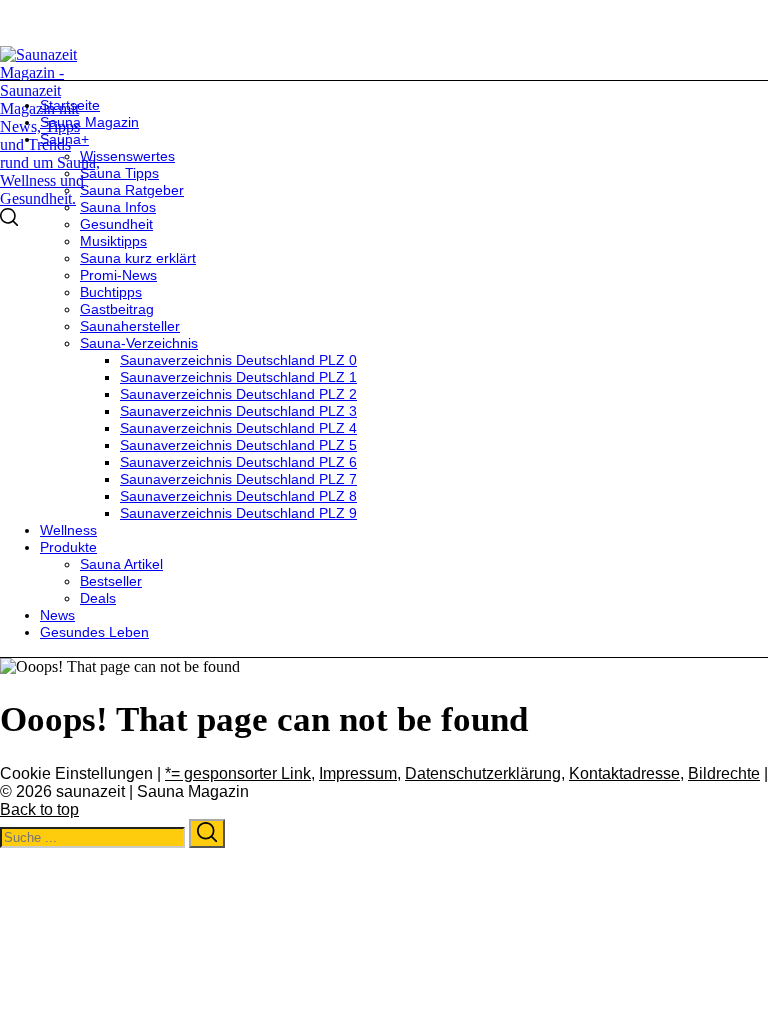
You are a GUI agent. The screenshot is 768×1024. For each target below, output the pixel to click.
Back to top (39, 809)
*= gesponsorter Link (238, 773)
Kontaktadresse (624, 773)
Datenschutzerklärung (483, 773)
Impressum (358, 773)
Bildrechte (724, 773)
